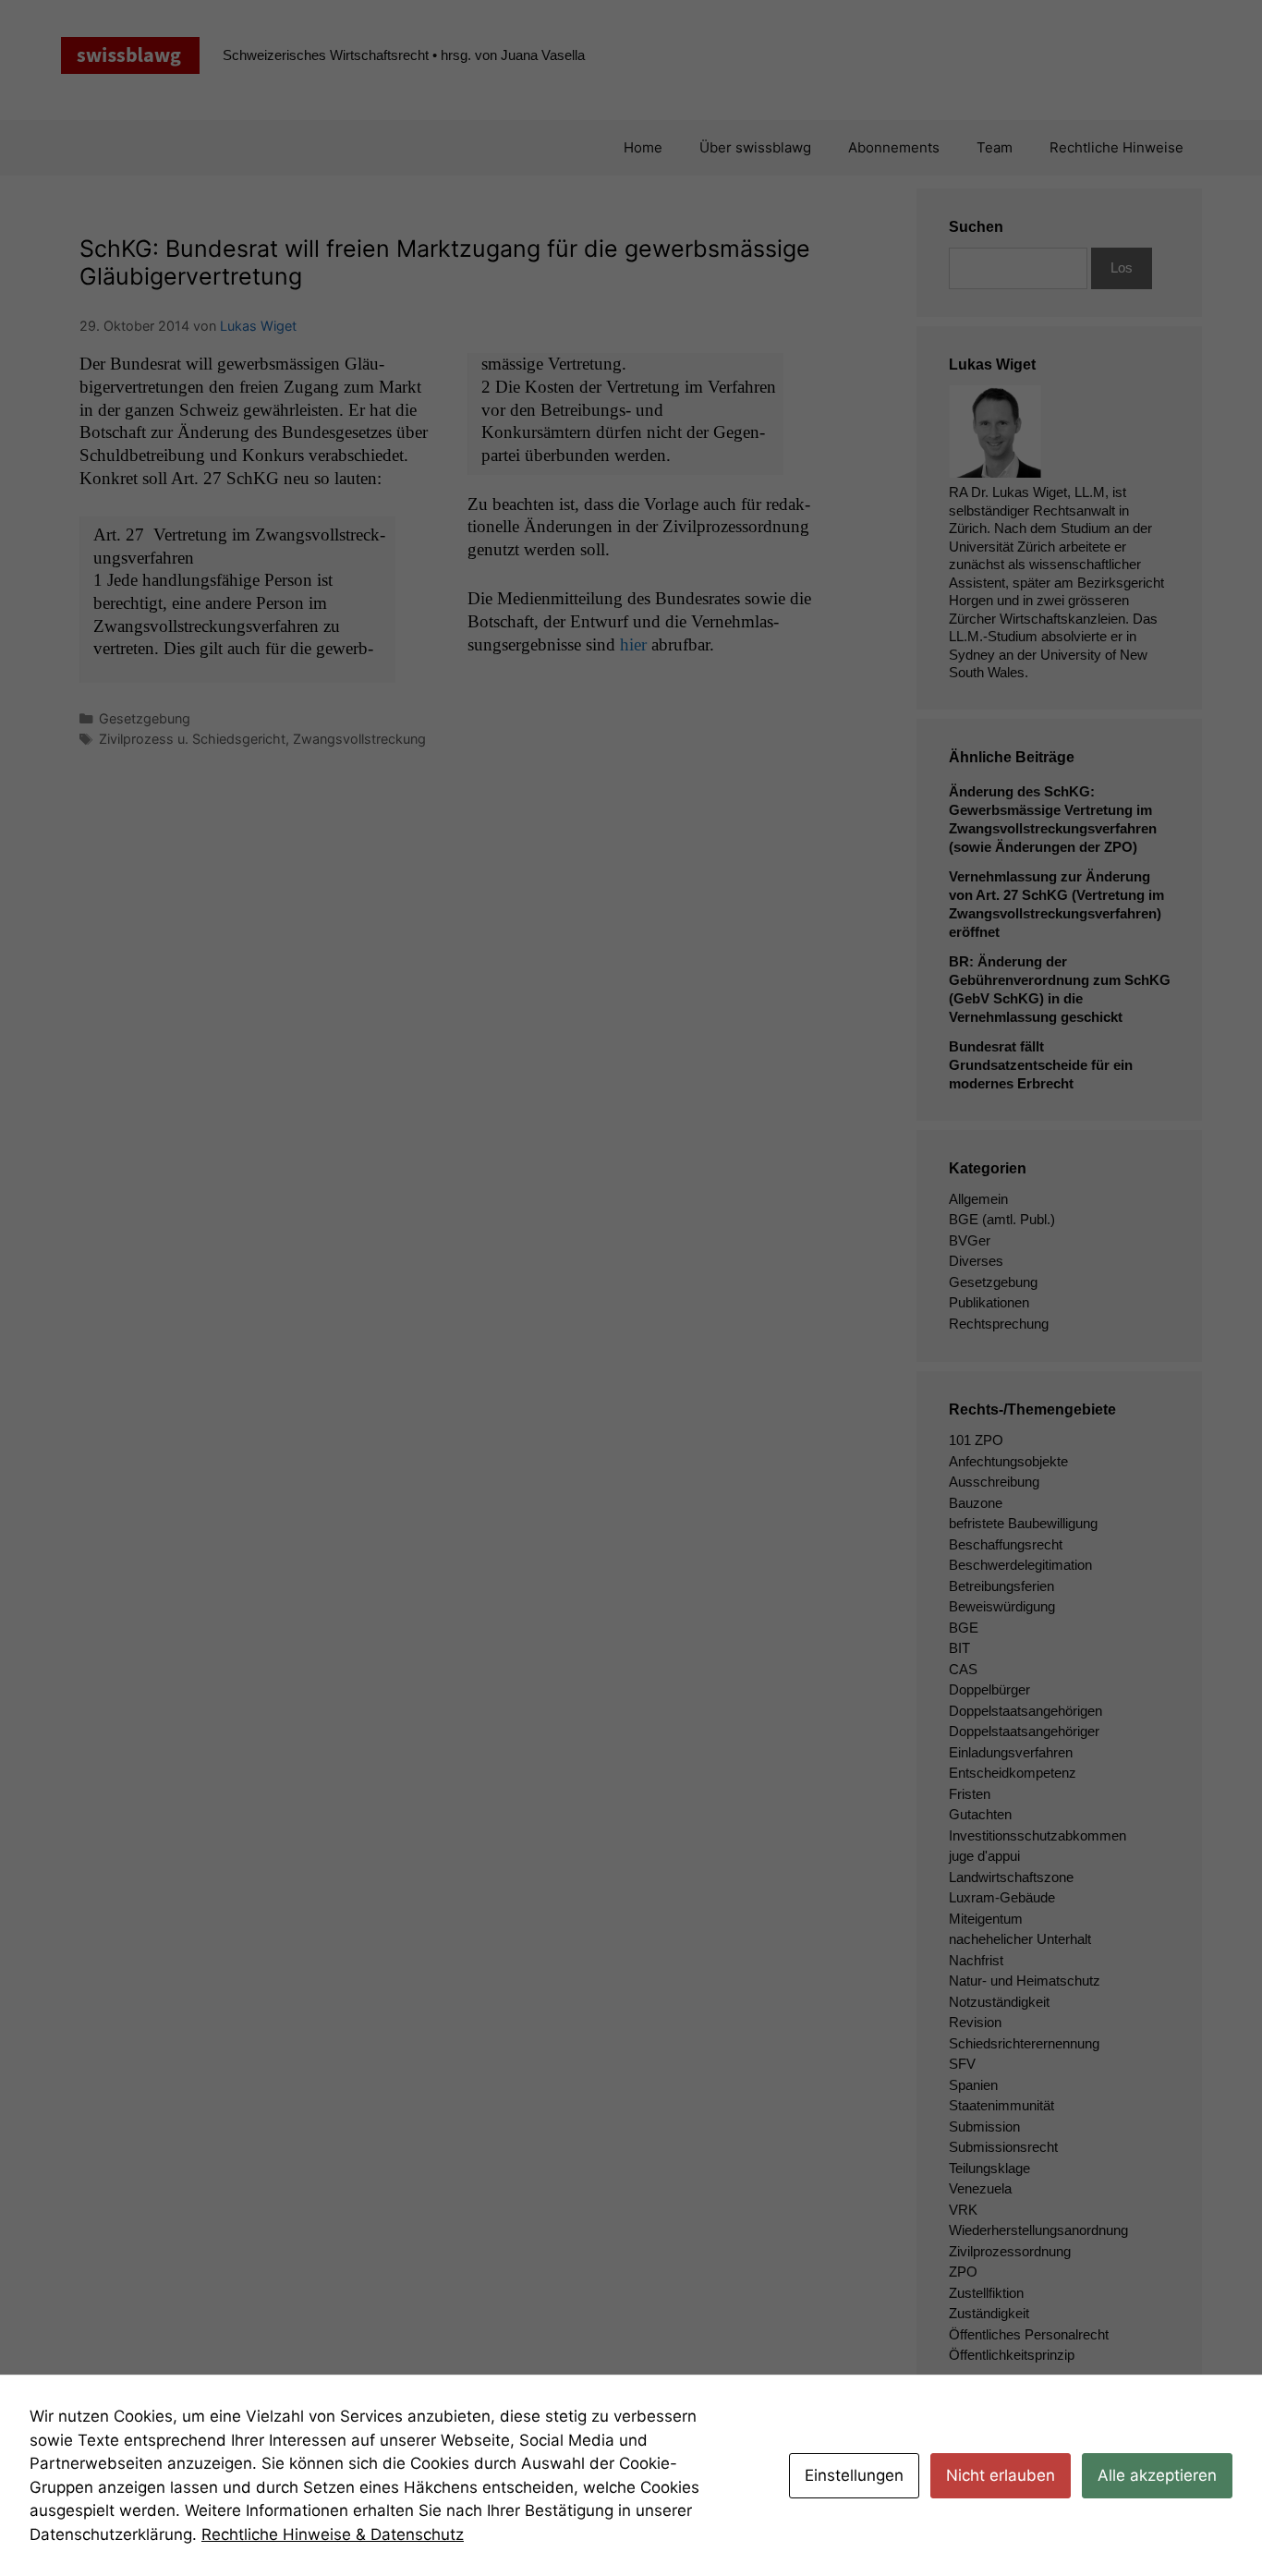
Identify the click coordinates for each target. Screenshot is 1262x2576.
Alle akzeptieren (1157, 2475)
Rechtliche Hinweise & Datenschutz (333, 2534)
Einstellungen (854, 2475)
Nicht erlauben (1001, 2475)
